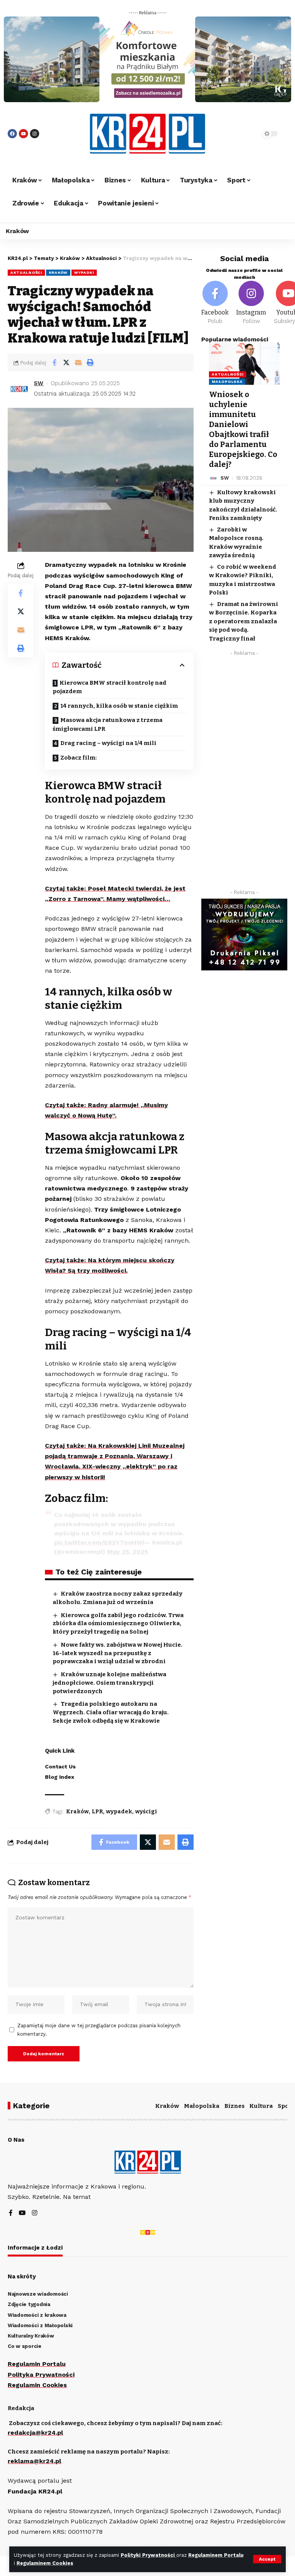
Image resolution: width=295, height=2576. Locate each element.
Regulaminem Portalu (216, 2555)
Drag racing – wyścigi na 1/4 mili (108, 743)
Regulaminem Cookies (45, 2563)
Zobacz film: (79, 758)
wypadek (119, 1812)
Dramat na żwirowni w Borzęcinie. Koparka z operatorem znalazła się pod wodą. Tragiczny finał (244, 621)
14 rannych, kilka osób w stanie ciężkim (119, 706)
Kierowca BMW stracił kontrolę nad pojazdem (109, 687)
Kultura (261, 2106)
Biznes (235, 2106)
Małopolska (227, 382)
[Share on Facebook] (54, 363)
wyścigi (146, 1812)
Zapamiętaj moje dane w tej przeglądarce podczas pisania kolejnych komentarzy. (99, 2030)
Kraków (58, 272)
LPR (97, 1812)
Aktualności (26, 272)
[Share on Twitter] (66, 363)
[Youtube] (23, 134)
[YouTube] (22, 2213)
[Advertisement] (244, 775)
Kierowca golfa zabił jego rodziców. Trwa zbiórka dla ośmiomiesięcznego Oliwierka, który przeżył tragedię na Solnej (118, 1624)
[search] (245, 134)
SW (39, 383)
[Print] (90, 363)
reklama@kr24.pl (34, 2461)
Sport (286, 2106)
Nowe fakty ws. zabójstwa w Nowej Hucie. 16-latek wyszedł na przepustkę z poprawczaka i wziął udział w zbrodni (118, 1653)
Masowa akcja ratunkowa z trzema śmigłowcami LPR (108, 724)
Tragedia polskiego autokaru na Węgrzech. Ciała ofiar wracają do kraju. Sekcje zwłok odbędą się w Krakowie (111, 1712)
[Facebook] (12, 134)
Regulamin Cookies (37, 2385)
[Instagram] (35, 134)
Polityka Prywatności (41, 2375)
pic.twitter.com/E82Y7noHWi (99, 1542)
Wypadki (84, 272)
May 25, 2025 (128, 1552)
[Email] (78, 363)
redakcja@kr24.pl (35, 2433)
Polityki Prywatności (148, 2555)
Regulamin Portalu (37, 2364)
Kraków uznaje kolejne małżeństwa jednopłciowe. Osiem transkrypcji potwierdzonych (109, 1683)
